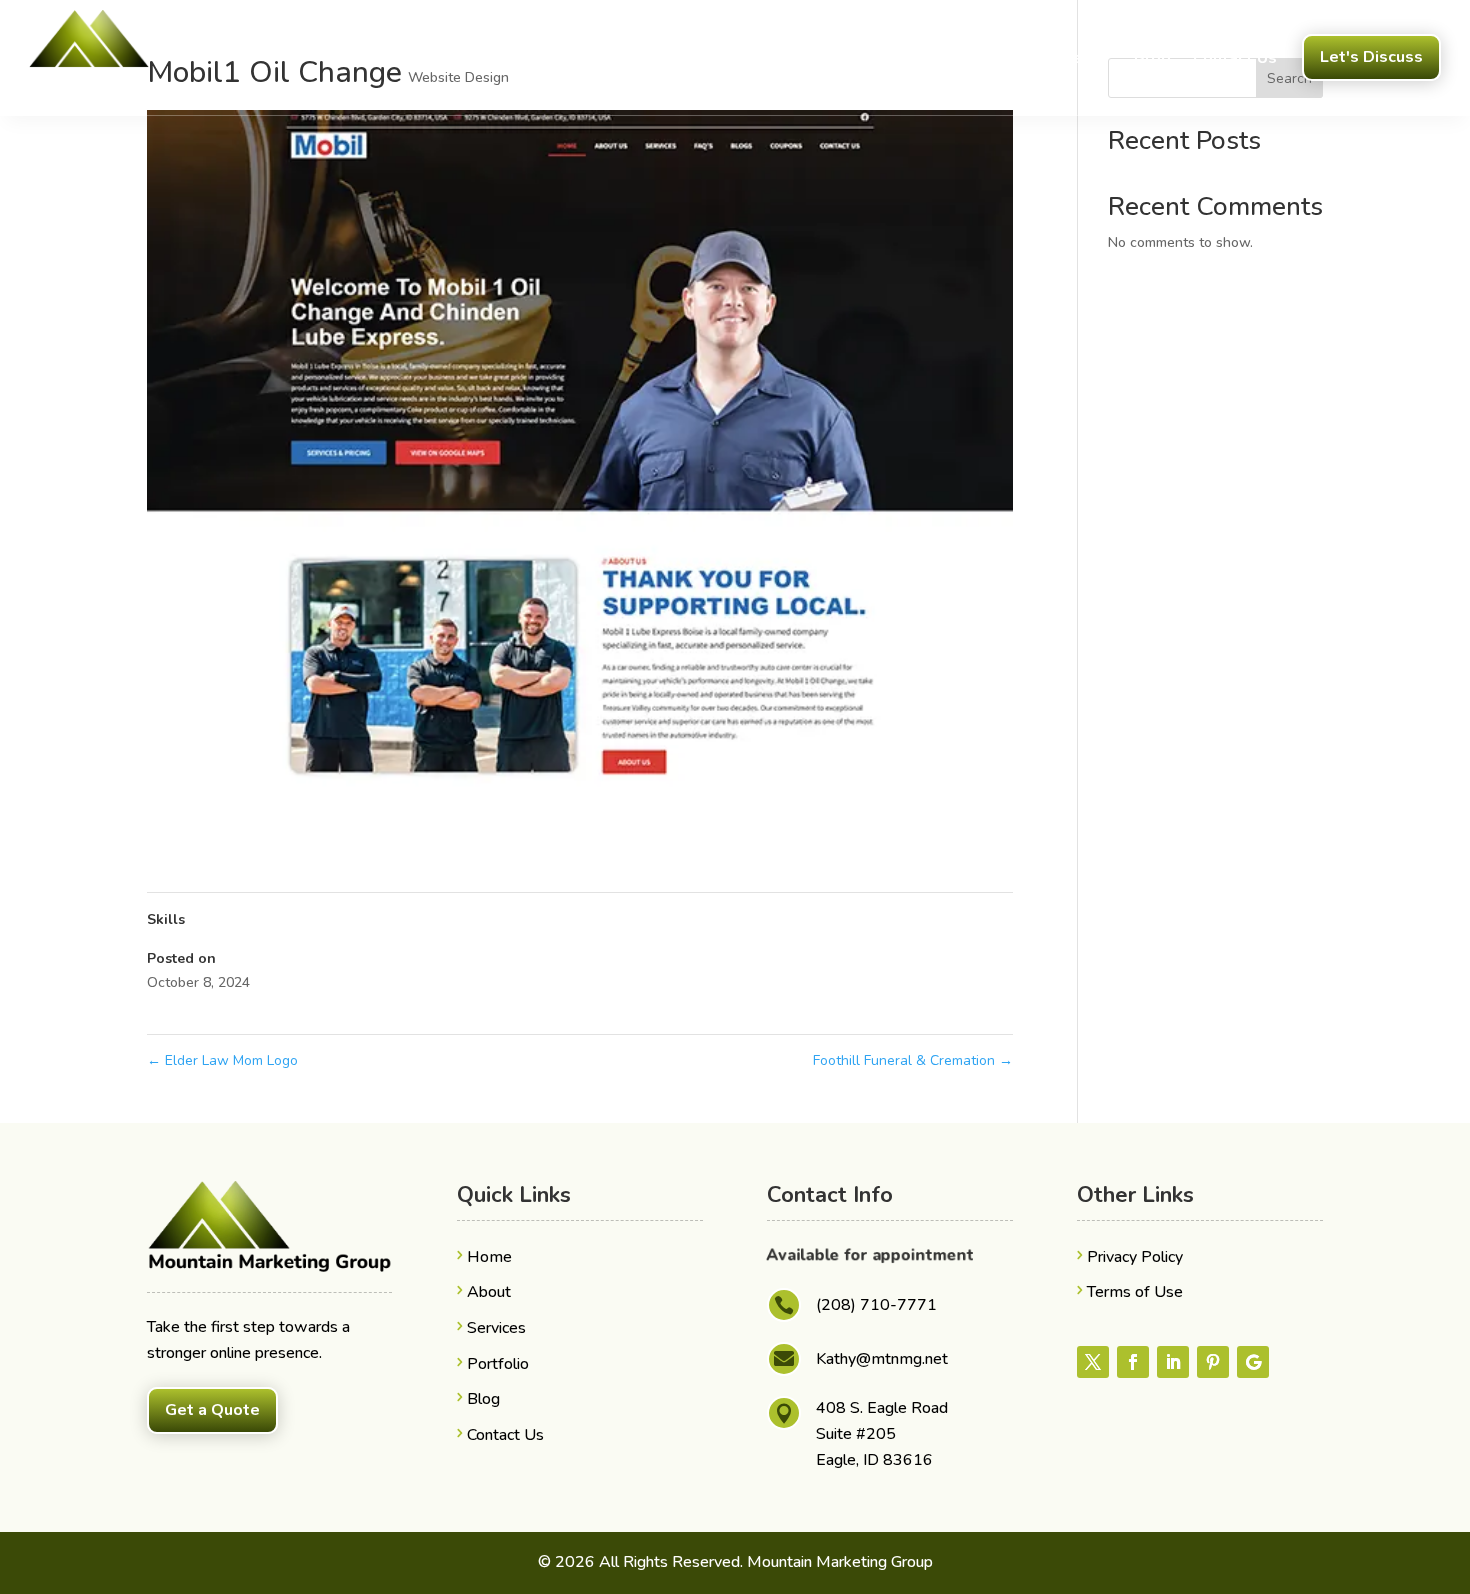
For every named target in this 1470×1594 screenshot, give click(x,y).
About (980, 58)
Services (1059, 58)
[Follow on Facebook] (1133, 1362)
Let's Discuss (1371, 57)
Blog (1152, 58)
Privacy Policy (1135, 1257)
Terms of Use (1135, 1292)
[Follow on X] (1093, 1362)
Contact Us (1235, 58)
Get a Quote (212, 1410)
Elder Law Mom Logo (222, 1060)
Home (911, 58)
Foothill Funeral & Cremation (913, 1060)
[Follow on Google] (1253, 1362)
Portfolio (498, 1364)
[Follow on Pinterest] (1213, 1362)
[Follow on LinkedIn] (1173, 1362)
